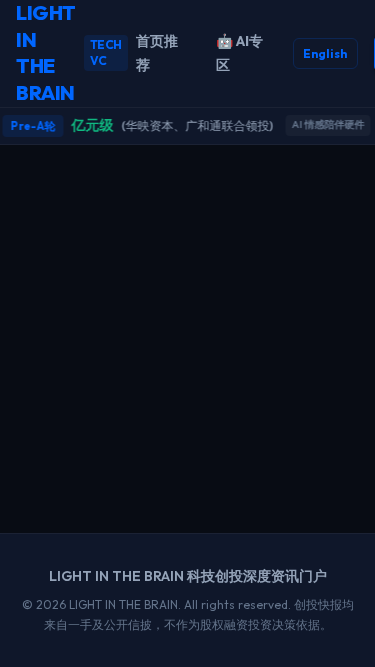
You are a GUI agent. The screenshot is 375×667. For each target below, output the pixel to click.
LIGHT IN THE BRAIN (69, 52)
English (325, 53)
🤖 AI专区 (239, 53)
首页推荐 (157, 53)
